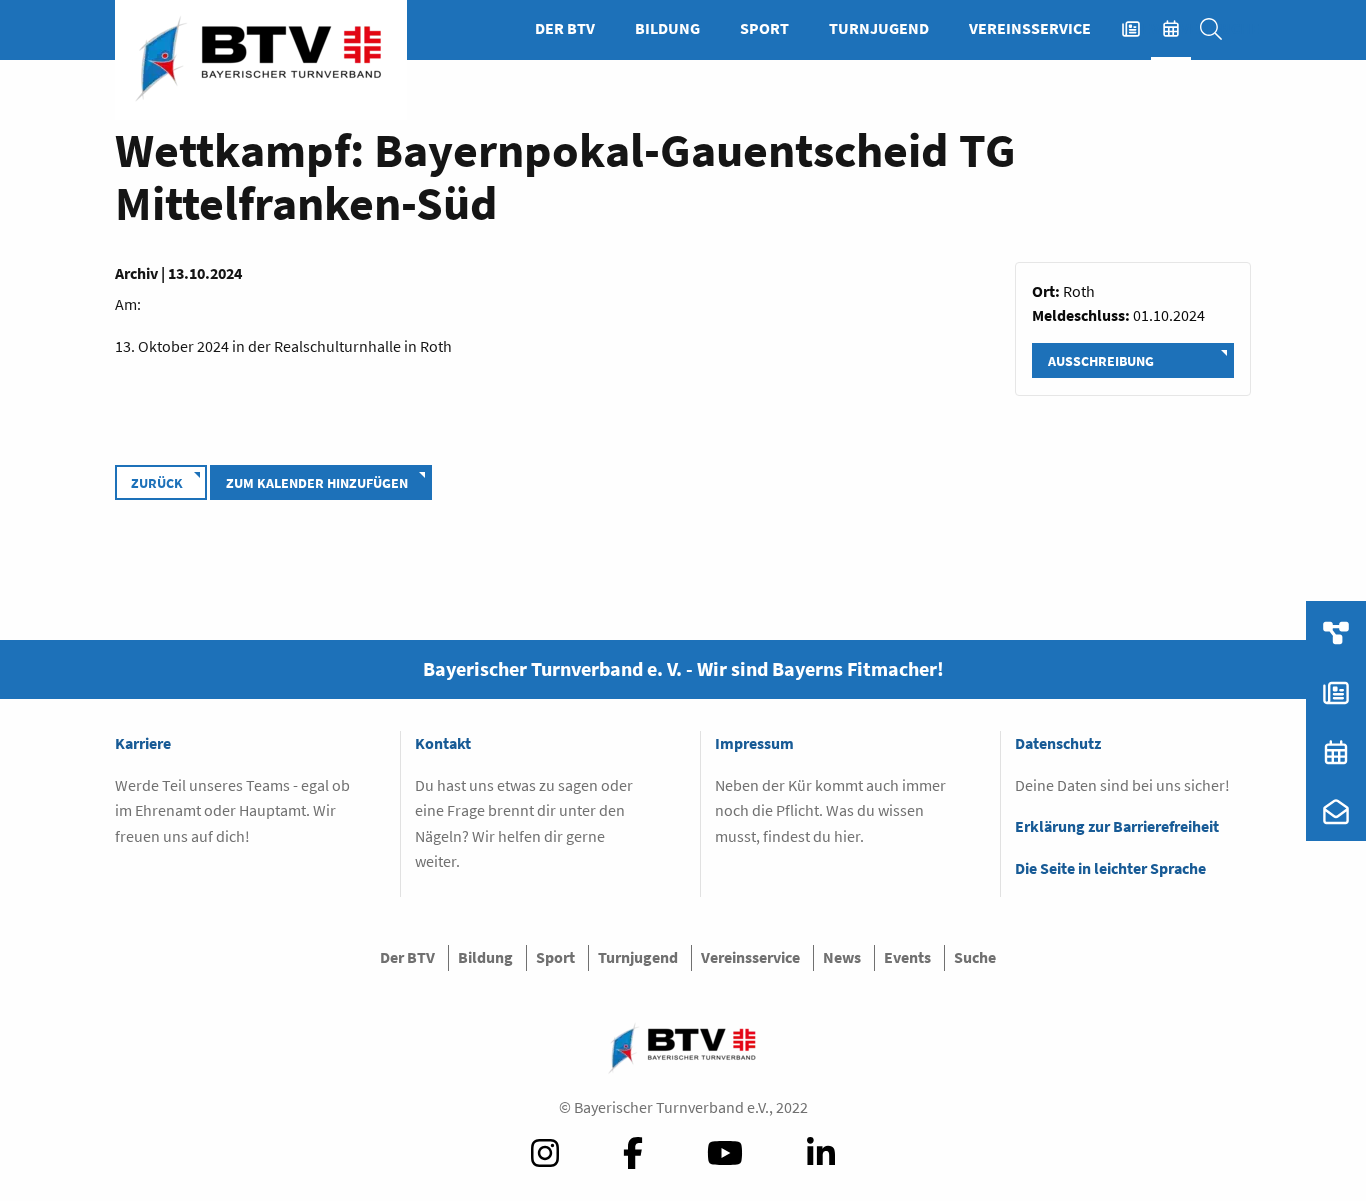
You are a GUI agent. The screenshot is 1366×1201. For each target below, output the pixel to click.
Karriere (143, 743)
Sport (764, 28)
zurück (157, 483)
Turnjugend (879, 28)
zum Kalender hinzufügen (317, 483)
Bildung (667, 28)
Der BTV (565, 28)
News (1141, 28)
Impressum (754, 743)
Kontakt (443, 743)
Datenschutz (1058, 743)
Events (1181, 28)
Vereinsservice (1030, 28)
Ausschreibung (1101, 361)
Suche (1221, 28)
